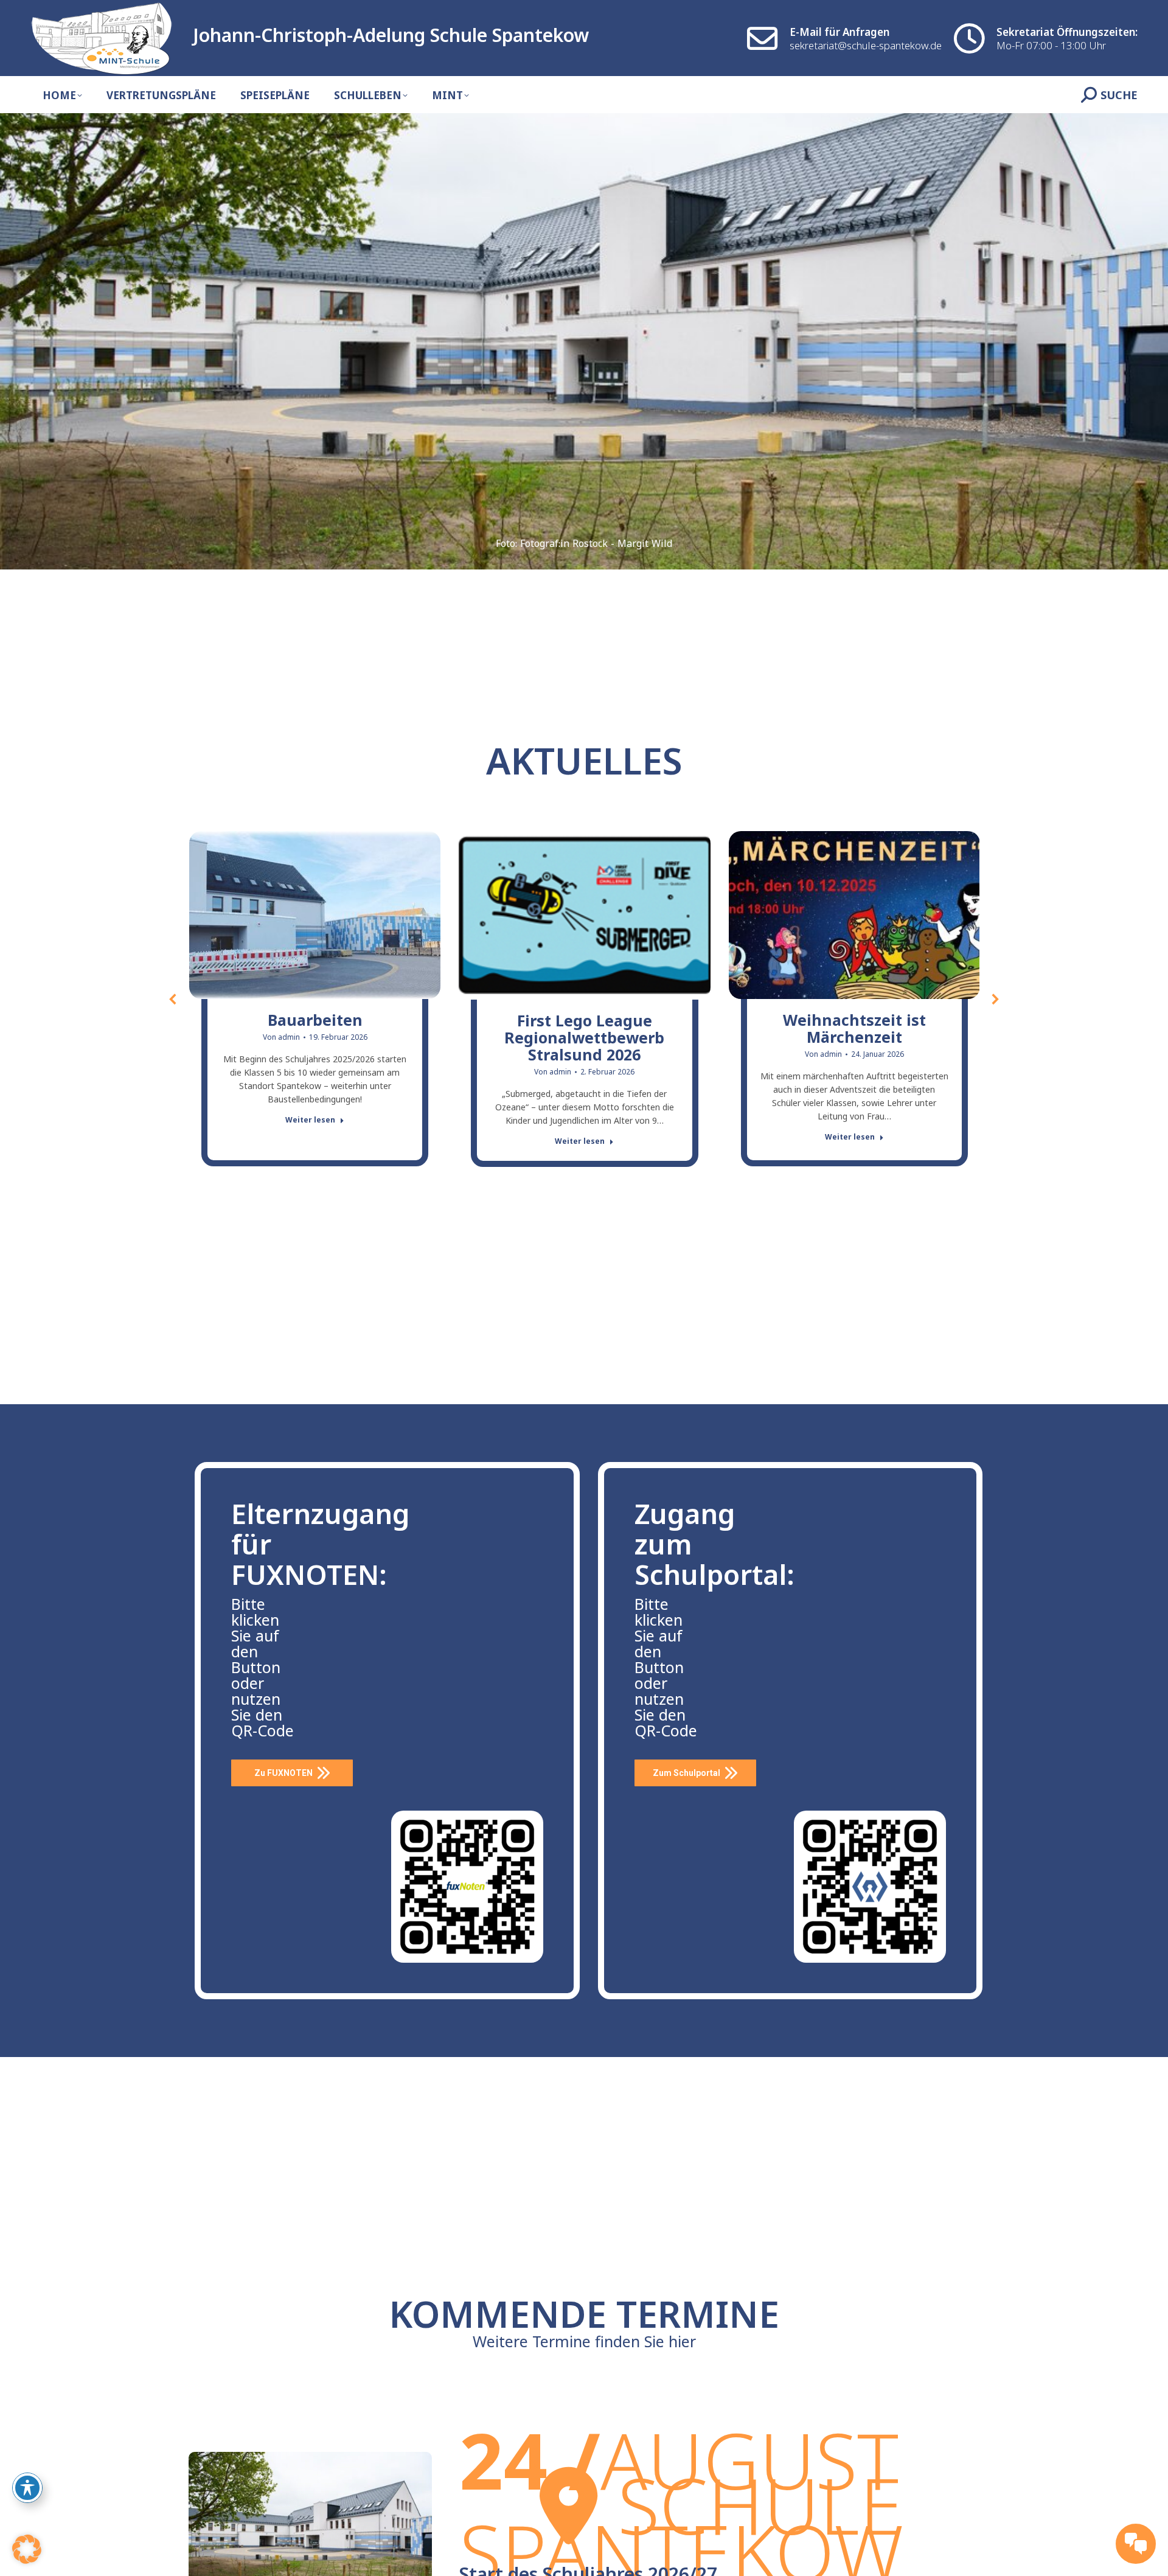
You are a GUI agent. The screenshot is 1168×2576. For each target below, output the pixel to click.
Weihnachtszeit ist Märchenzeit (854, 1028)
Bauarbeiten (315, 1020)
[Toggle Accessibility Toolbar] (27, 2488)
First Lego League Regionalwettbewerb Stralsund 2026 (584, 1037)
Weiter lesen (310, 1120)
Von (281, 1037)
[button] (173, 999)
